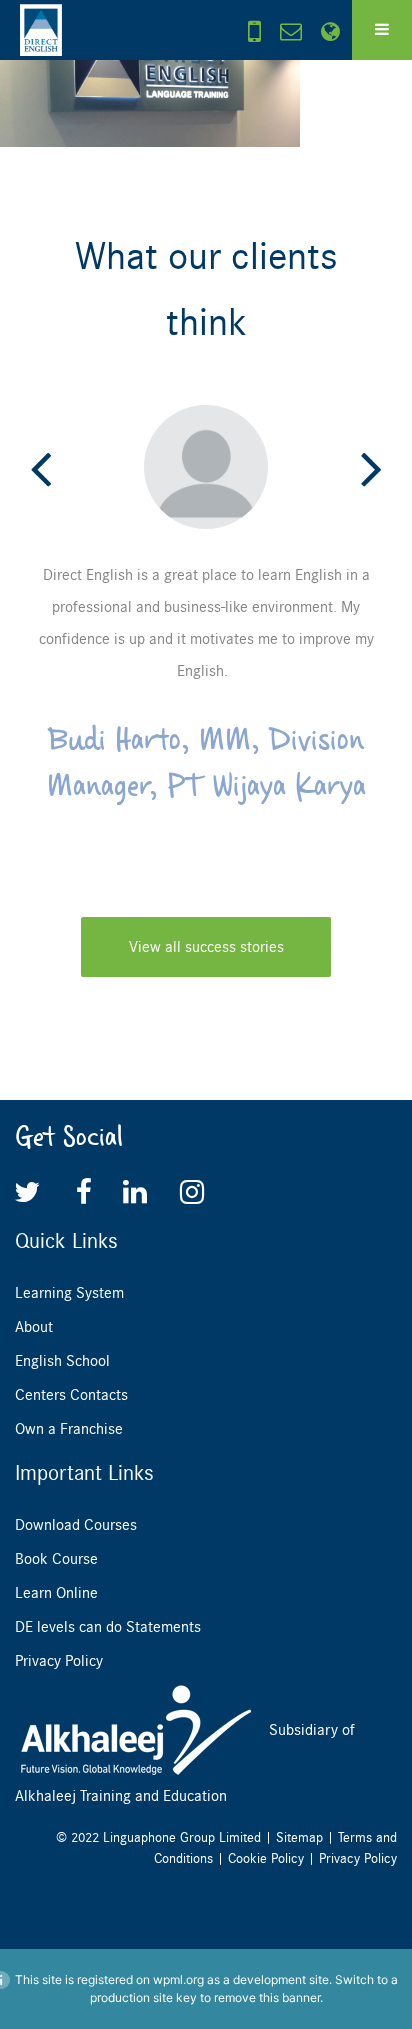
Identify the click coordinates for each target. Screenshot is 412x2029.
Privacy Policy (59, 1661)
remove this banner (267, 1997)
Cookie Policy (266, 1858)
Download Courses (76, 1525)
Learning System (69, 1293)
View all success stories (206, 947)
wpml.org (178, 1979)
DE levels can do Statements (108, 1627)
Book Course (56, 1559)
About (34, 1327)
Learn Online (56, 1593)
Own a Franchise (69, 1429)
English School (62, 1361)
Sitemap (299, 1837)
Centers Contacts (71, 1395)
